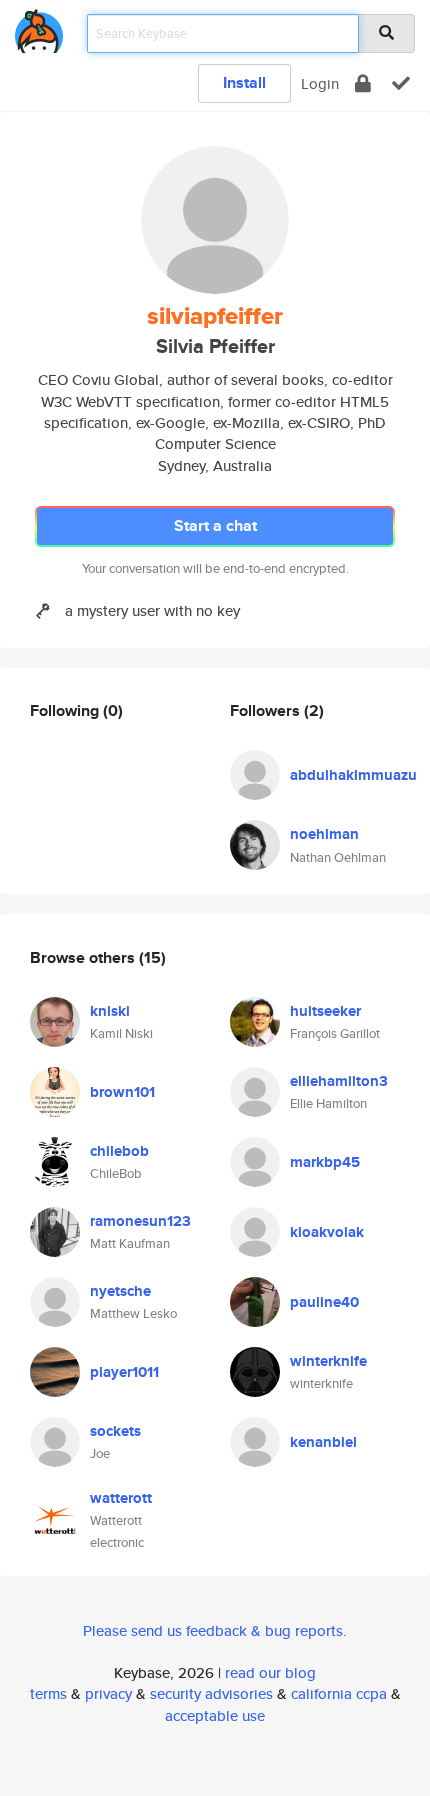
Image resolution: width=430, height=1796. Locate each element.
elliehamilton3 (339, 1081)
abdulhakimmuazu (353, 775)
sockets (115, 1431)
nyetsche (120, 1291)
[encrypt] (363, 83)
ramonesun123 (140, 1221)
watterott (121, 1498)
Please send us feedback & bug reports (213, 1630)
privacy (108, 1693)
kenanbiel (323, 1442)
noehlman (324, 834)
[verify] (401, 83)
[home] (39, 27)
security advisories (211, 1693)
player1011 (124, 1372)
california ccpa (339, 1693)
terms (48, 1693)
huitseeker (325, 1011)
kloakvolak (327, 1232)
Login (320, 83)
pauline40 (324, 1302)
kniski (110, 1011)
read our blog (270, 1672)
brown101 (122, 1092)
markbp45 (325, 1162)
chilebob (119, 1151)
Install (244, 82)
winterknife (328, 1361)
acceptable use (215, 1715)
